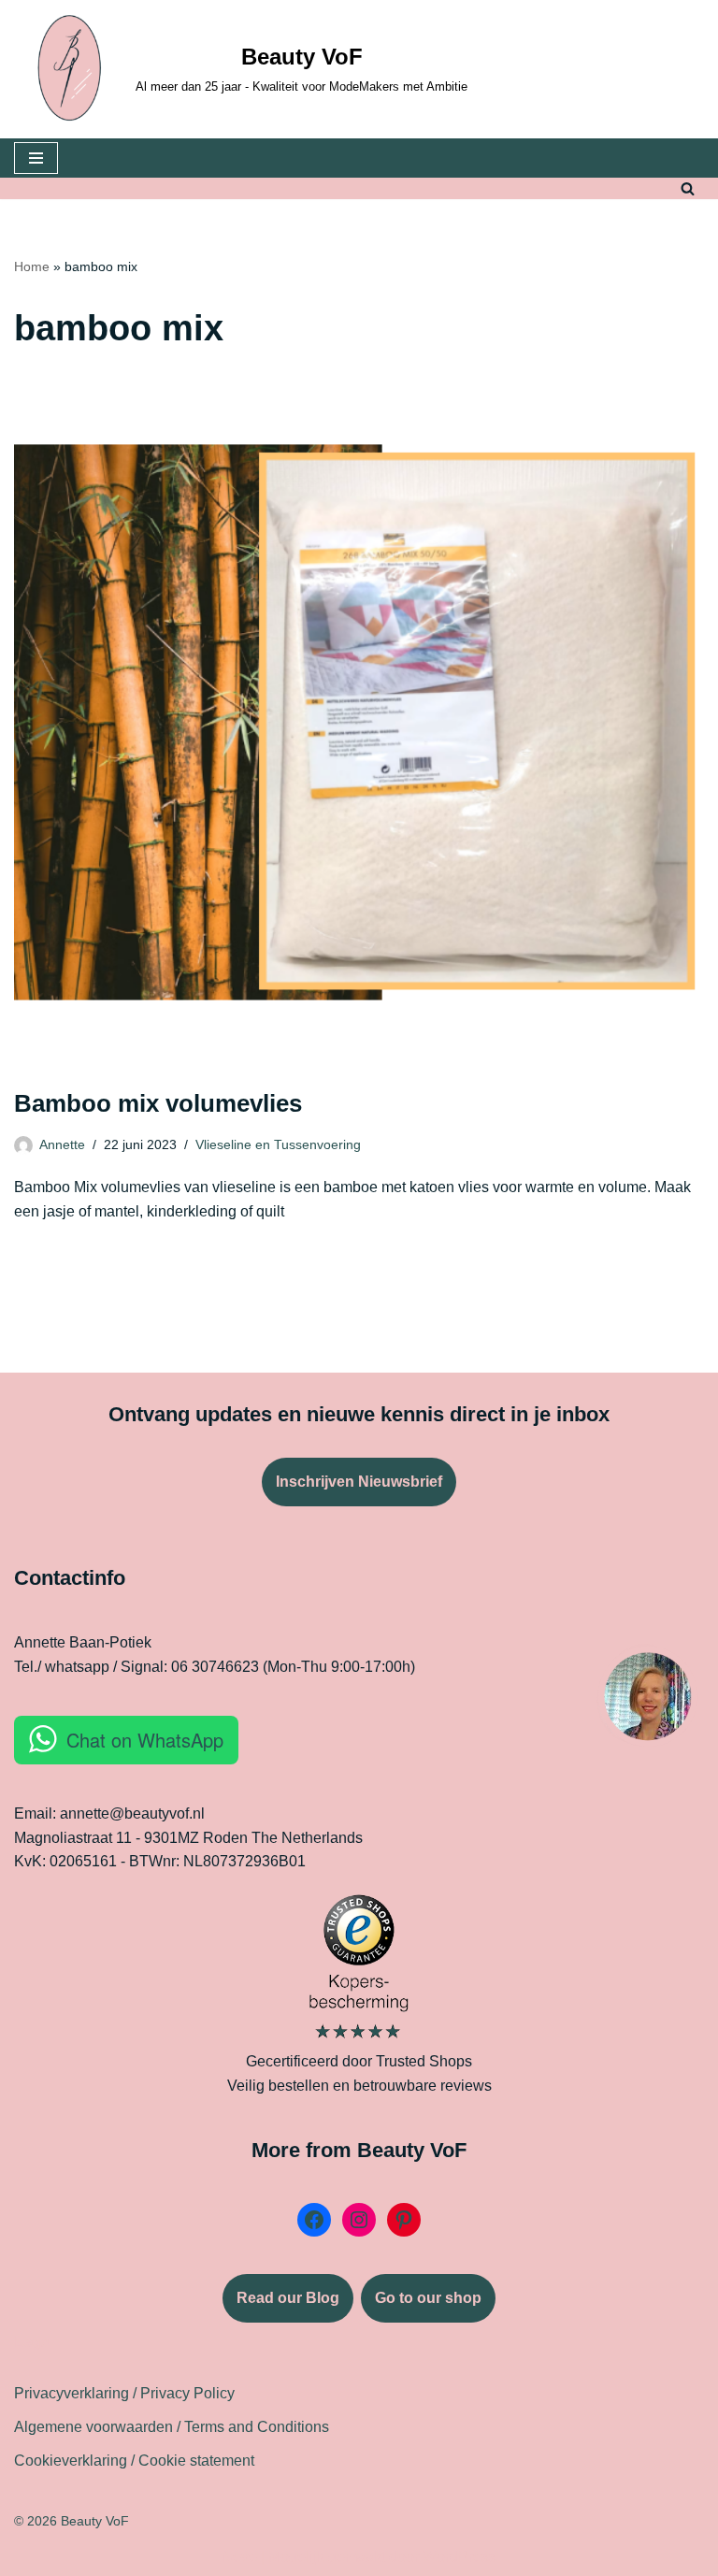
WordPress (460, 2557)
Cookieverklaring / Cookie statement (134, 2461)
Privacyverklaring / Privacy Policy (124, 2393)
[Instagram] (359, 2220)
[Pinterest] (404, 2220)
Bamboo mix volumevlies (158, 1103)
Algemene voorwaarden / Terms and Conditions (172, 2427)
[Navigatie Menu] (36, 158)
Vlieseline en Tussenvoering (278, 1144)
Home (32, 266)
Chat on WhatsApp (145, 1740)
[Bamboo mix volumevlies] (359, 723)
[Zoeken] (688, 188)
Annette (62, 1144)
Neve (239, 2557)
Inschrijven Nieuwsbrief (359, 1482)
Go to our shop (428, 2298)
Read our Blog (288, 2298)
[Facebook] (314, 2220)
